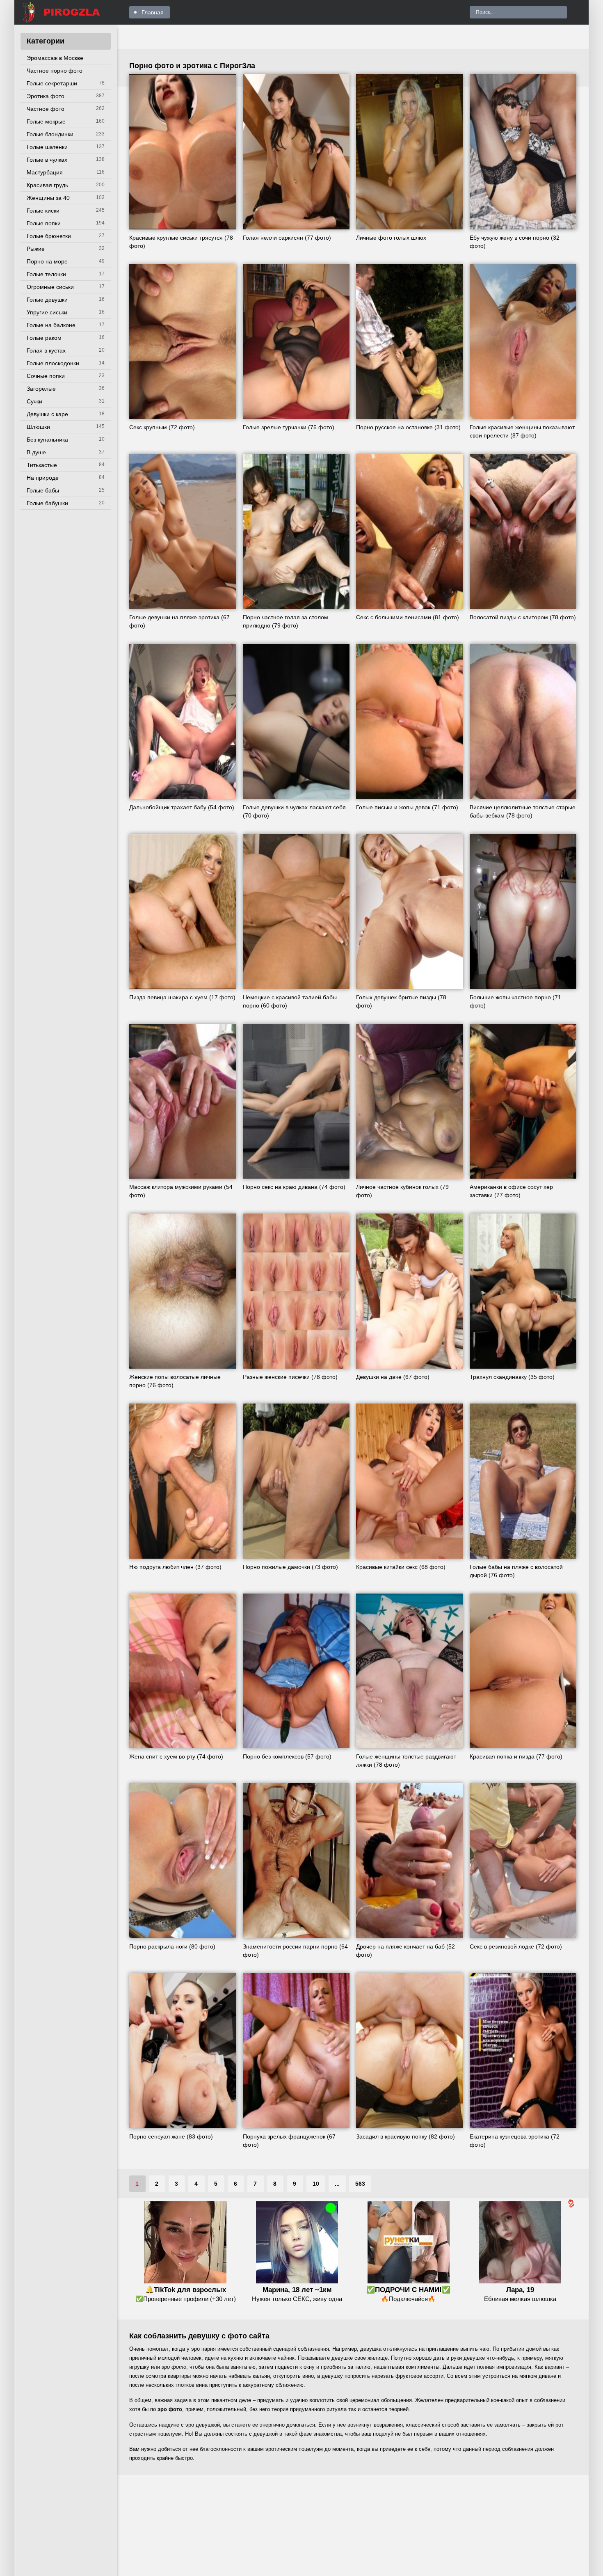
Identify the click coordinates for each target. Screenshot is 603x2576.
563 (360, 2184)
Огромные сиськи (50, 287)
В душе (36, 452)
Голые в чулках (47, 160)
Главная (153, 12)
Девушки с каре (47, 414)
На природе (43, 478)
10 (316, 2184)
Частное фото (46, 109)
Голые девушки (47, 300)
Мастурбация (45, 172)
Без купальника (47, 440)
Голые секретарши (52, 83)
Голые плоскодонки (53, 363)
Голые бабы (43, 490)
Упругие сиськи (47, 312)
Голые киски (43, 211)
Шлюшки (38, 427)
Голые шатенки (47, 147)
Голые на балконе (51, 325)
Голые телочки (46, 274)
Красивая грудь (47, 185)
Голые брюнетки (49, 236)
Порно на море (47, 261)
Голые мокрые (46, 121)
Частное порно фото (55, 71)
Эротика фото (46, 96)
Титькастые (42, 465)
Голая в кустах (46, 350)
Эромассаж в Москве (55, 58)
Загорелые (41, 389)
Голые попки (44, 223)
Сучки (34, 401)
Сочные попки (46, 376)
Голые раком (44, 338)
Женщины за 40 (48, 198)
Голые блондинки (50, 134)
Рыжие (36, 249)
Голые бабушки (47, 503)
